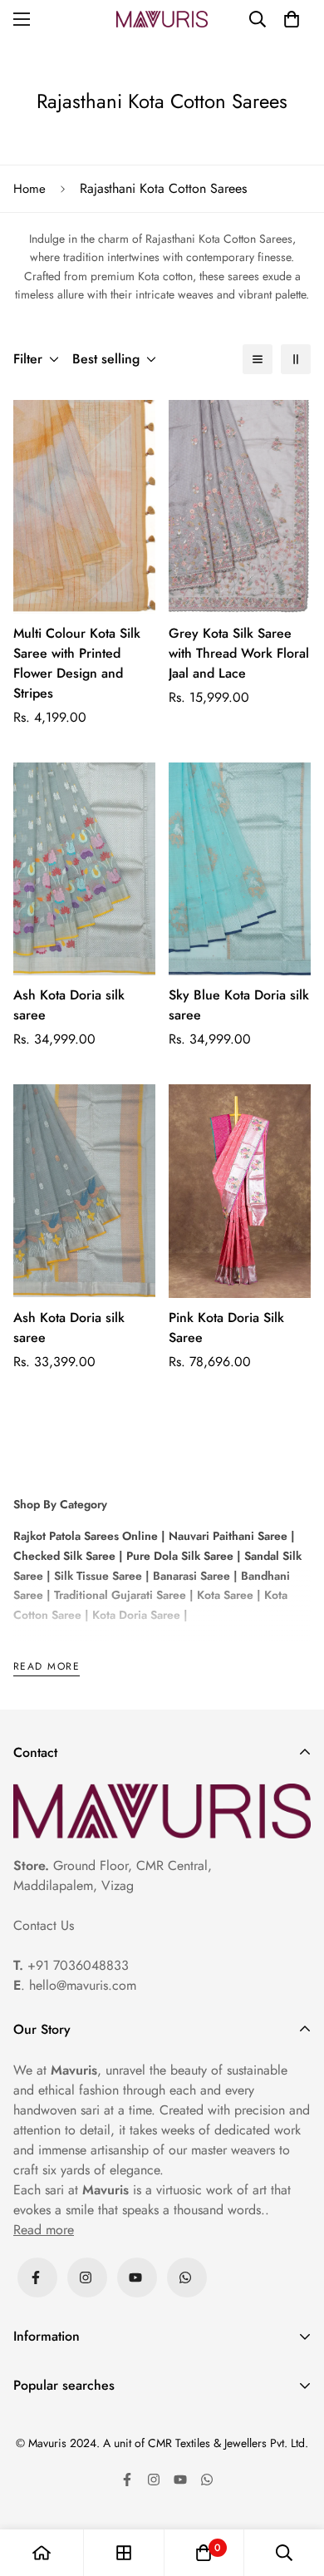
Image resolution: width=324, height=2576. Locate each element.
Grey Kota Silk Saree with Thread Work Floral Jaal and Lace (239, 653)
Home (29, 189)
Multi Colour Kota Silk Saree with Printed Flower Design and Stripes (77, 663)
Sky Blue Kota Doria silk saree (239, 1005)
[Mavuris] (162, 19)
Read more (47, 1668)
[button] (292, 19)
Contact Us (44, 1925)
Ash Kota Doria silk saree (69, 1005)
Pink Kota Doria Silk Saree (226, 1327)
